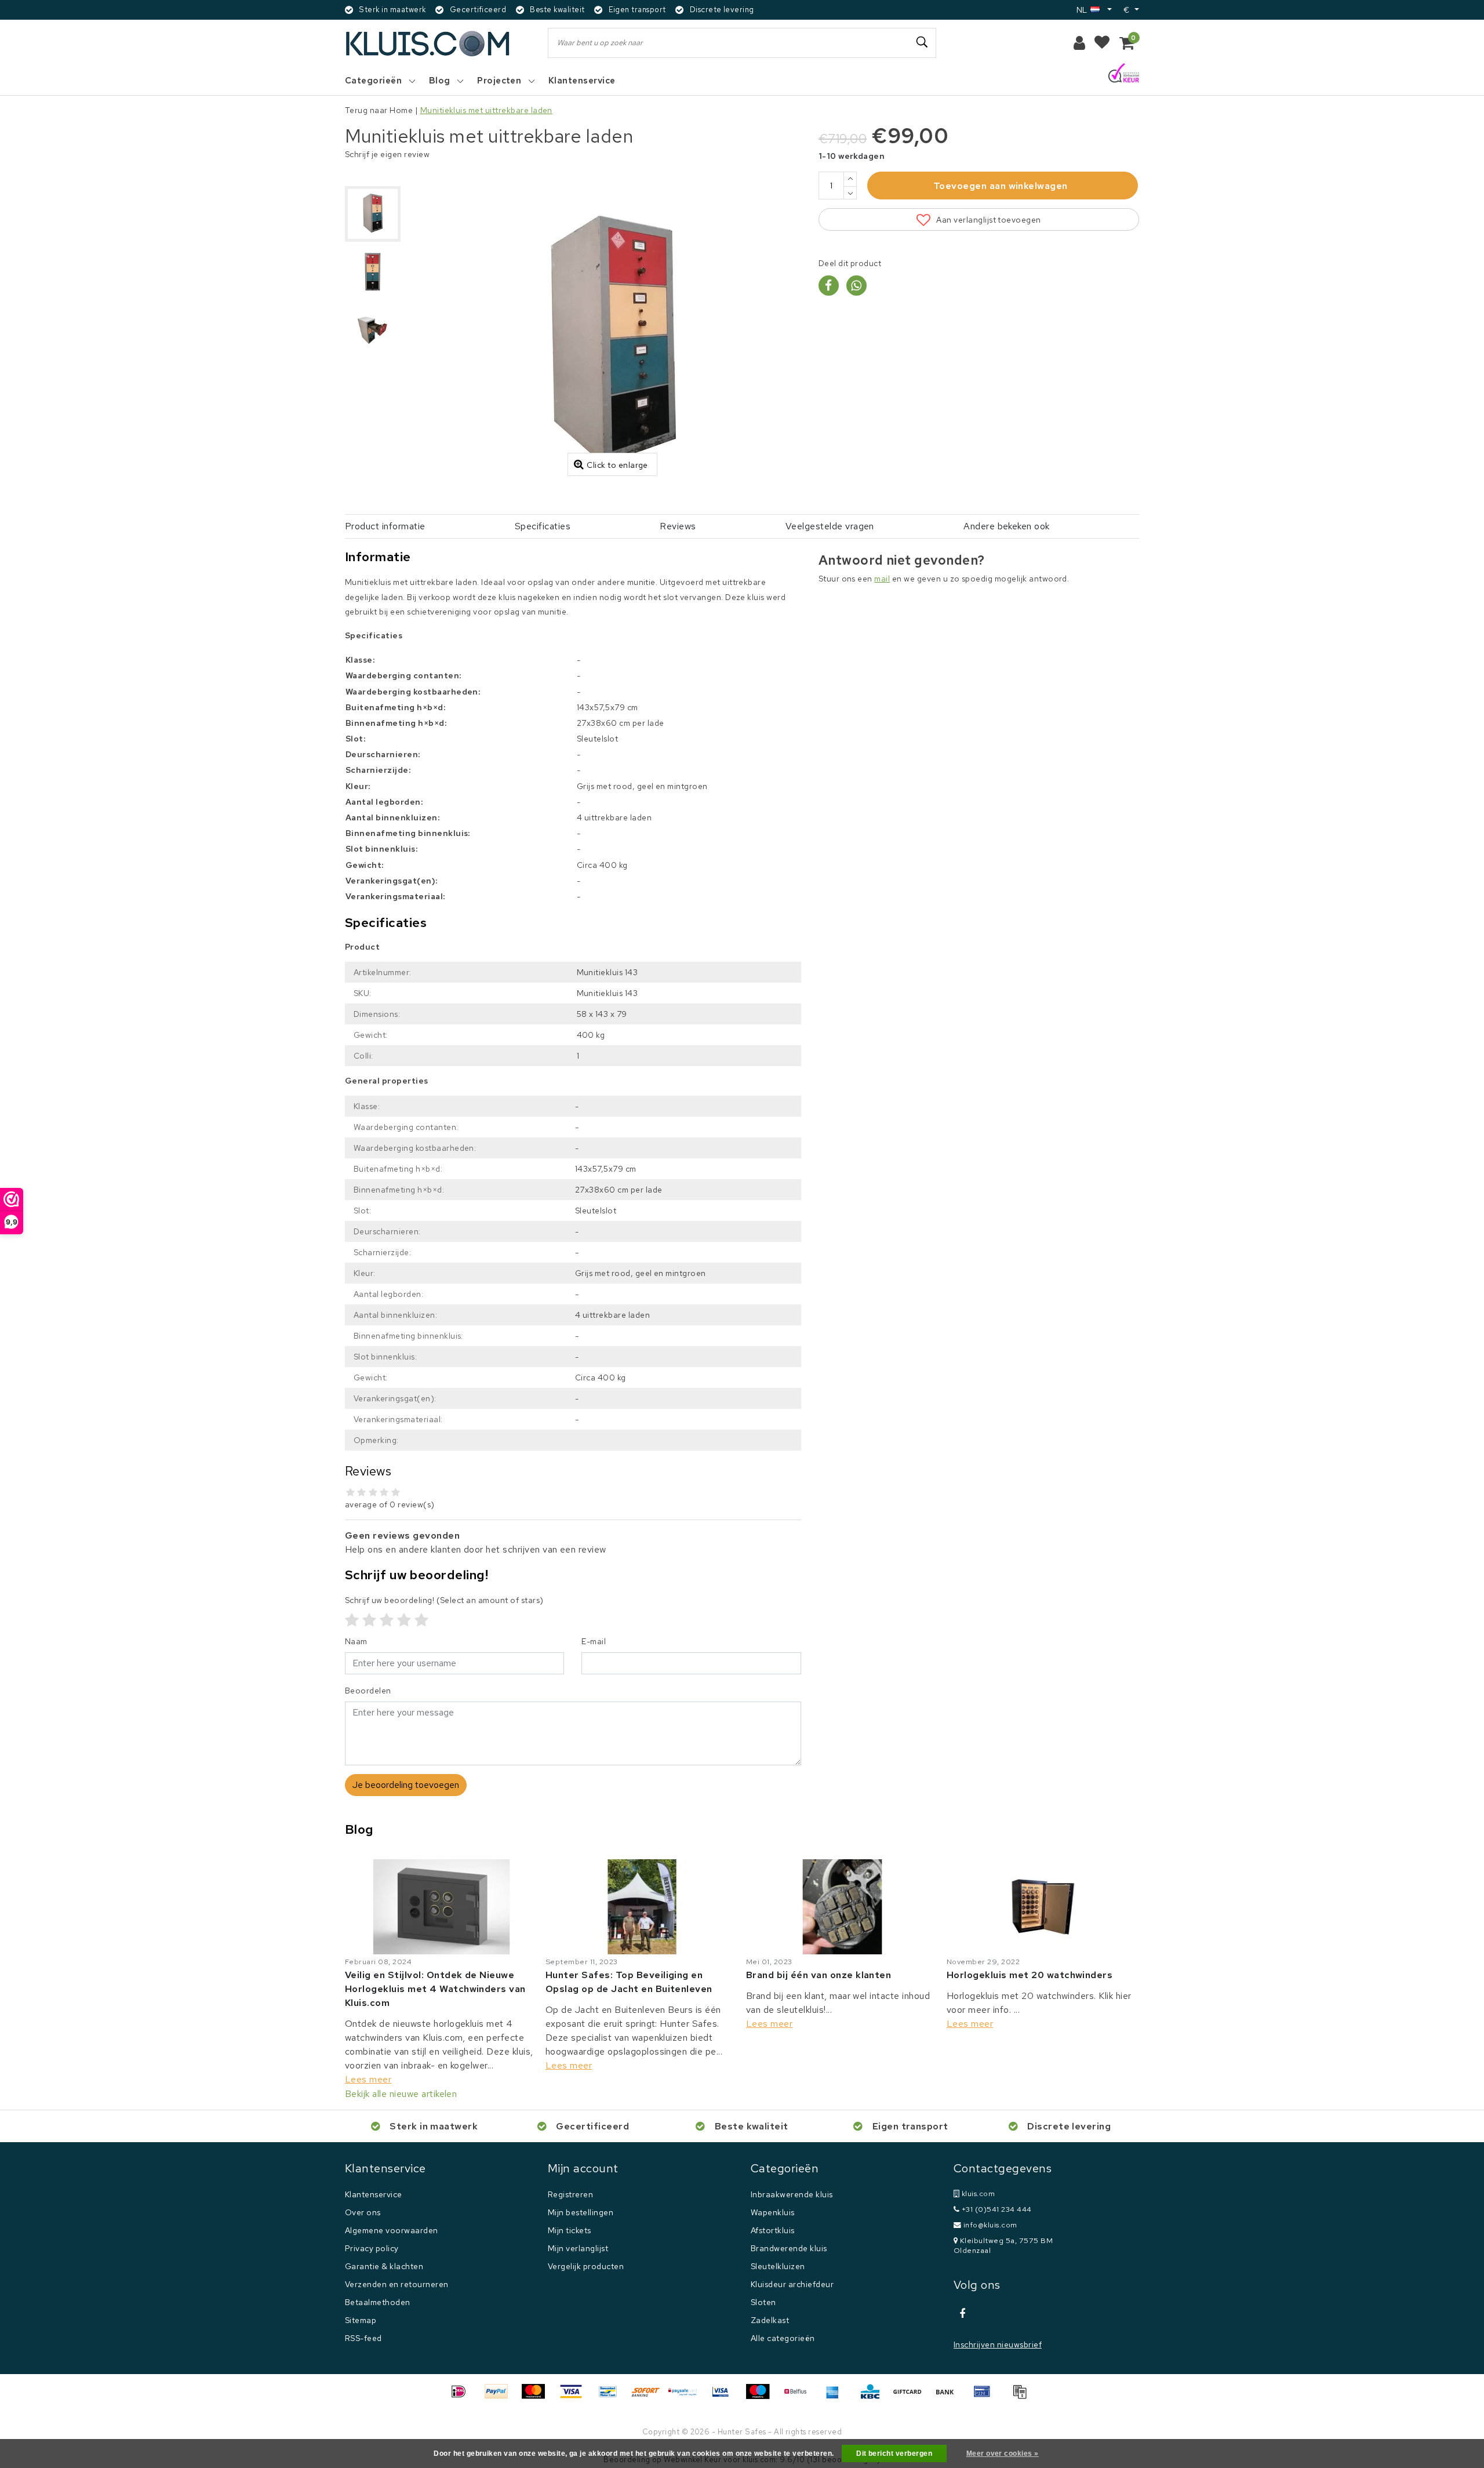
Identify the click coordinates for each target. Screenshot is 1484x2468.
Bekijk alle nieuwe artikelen (401, 2094)
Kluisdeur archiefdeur (792, 2284)
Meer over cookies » (1003, 2454)
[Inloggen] (1079, 43)
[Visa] (575, 2397)
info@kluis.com (990, 2225)
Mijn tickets (570, 2230)
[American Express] (836, 2397)
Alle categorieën (783, 2338)
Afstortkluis (773, 2230)
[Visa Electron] (725, 2397)
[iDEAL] (463, 2397)
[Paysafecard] (687, 2397)
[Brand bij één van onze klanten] (842, 1907)
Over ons (363, 2212)
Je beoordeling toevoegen (406, 1785)
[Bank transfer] (949, 2397)
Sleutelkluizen (778, 2266)
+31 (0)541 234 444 (995, 2209)
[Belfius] (799, 2397)
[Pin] (986, 2397)
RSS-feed (363, 2338)
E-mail (594, 1641)
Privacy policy (372, 2248)
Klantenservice (374, 2194)
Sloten (763, 2302)
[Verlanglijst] (1102, 43)
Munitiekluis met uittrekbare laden (486, 110)
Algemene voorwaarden (392, 2230)
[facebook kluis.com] (962, 2314)
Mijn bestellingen (581, 2212)
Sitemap (361, 2320)
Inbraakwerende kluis (792, 2194)
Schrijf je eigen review (387, 154)
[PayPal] (500, 2397)
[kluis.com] (428, 43)
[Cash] (911, 2397)
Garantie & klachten (384, 2266)
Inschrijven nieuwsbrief (998, 2345)
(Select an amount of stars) (444, 1600)
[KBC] (874, 2397)
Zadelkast (770, 2320)
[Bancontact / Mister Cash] (612, 2397)
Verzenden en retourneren (397, 2284)
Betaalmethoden (378, 2302)
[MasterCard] (537, 2397)
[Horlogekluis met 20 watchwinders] (1043, 1907)
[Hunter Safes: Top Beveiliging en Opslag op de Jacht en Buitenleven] (642, 1907)
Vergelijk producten (586, 2266)
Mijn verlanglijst (578, 2248)
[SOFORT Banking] (650, 2397)
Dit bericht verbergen (894, 2454)
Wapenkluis (773, 2212)
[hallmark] (1124, 74)
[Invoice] (1023, 2397)
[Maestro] (762, 2397)
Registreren (570, 2194)
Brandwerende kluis (789, 2248)
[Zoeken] (922, 42)
